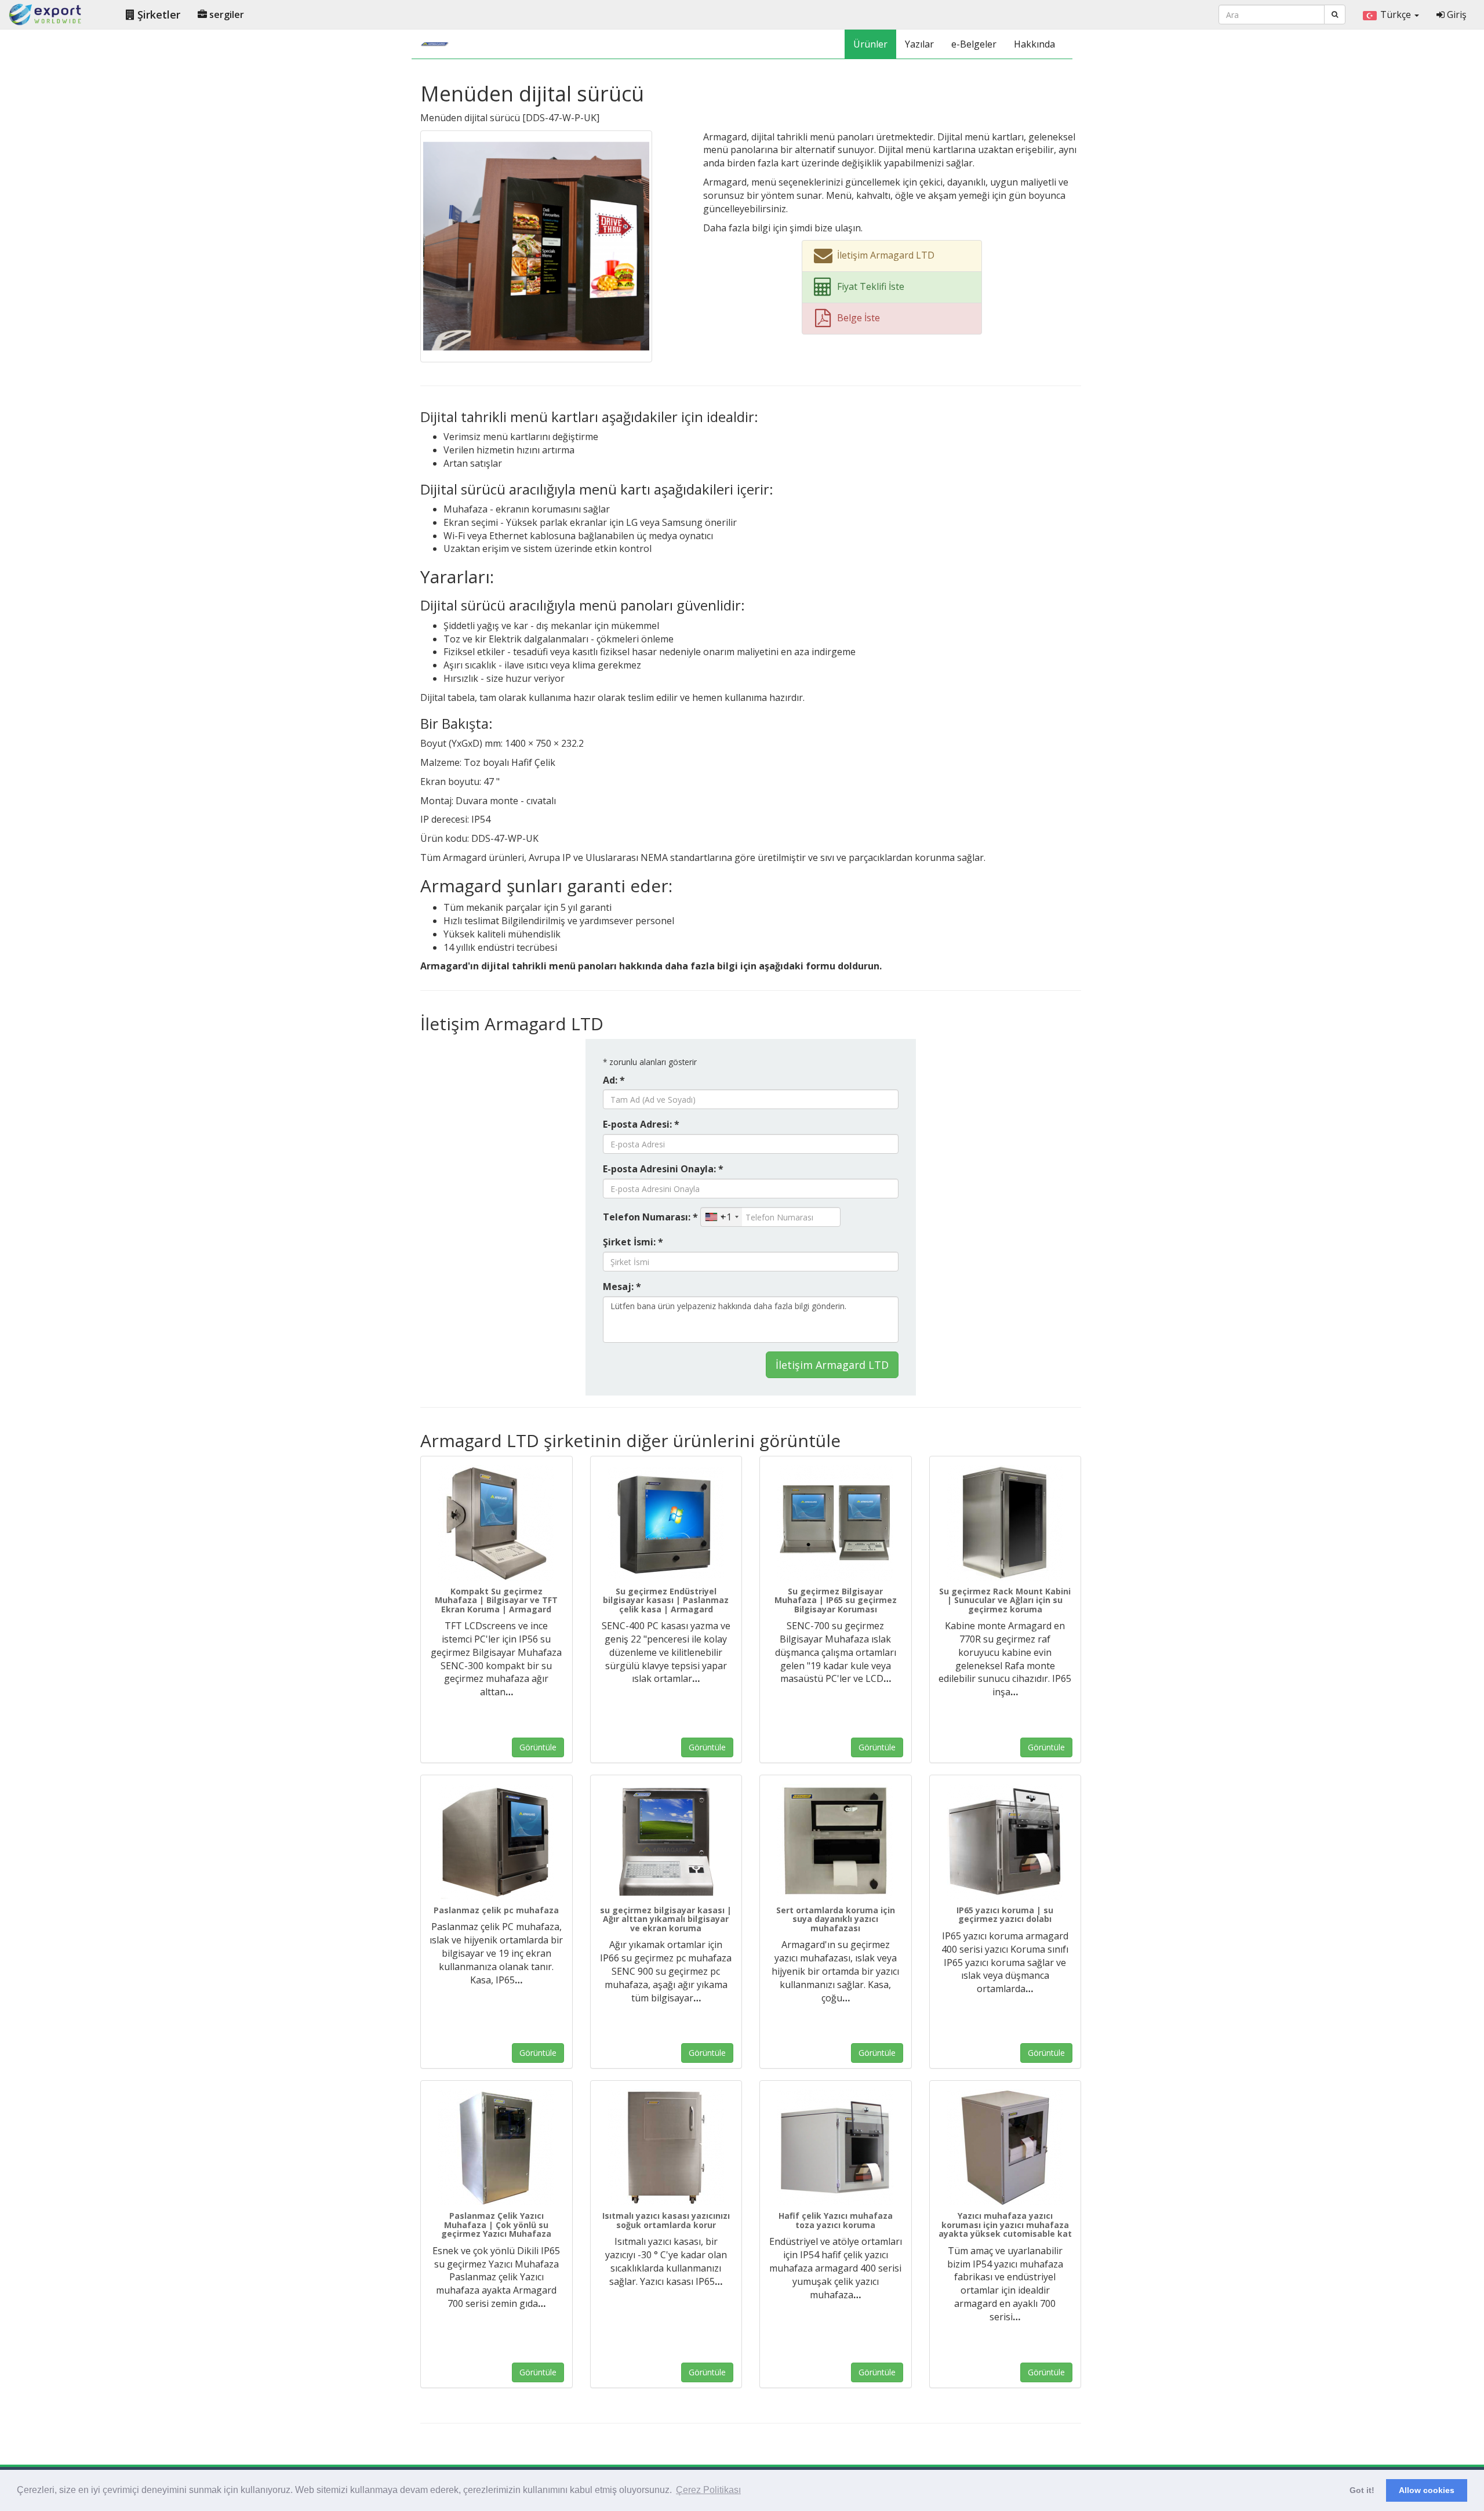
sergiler (225, 14)
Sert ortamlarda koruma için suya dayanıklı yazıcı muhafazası (836, 1919)
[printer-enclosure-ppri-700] (1005, 2147)
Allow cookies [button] (1427, 2490)
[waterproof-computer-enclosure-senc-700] (836, 1523)
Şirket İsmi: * (633, 1242)
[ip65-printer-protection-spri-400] (1005, 1842)
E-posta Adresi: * (641, 1124)
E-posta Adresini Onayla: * (663, 1169)
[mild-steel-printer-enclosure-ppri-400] (836, 2147)
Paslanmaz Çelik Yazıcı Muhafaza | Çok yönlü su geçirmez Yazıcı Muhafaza (496, 2225)
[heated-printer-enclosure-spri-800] (666, 2147)
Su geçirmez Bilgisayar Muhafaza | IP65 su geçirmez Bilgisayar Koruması (836, 1600)
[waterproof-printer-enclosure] (836, 1842)
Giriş (1456, 14)
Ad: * (614, 1080)
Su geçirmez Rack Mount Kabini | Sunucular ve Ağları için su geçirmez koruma (1005, 1600)
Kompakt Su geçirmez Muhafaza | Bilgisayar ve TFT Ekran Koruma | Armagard (496, 1600)
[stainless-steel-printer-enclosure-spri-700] (497, 2147)
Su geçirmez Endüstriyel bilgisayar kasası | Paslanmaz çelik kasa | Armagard (666, 1600)
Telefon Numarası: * (650, 1217)
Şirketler (157, 14)
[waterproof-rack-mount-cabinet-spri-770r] (1005, 1523)
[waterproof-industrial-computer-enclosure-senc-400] (666, 1523)
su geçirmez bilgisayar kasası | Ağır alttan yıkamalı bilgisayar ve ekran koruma (666, 1919)
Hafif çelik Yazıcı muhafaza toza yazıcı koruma (836, 2220)
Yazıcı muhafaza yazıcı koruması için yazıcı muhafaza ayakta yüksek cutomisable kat (1005, 2225)
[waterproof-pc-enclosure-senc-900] (666, 1842)
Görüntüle (538, 1747)
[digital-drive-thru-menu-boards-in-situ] (536, 245)
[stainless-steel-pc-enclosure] (497, 1842)
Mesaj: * (622, 1287)
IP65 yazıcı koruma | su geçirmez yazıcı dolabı (1005, 1914)
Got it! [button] (1362, 2490)
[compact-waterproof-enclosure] (497, 1523)
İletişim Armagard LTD (832, 1365)
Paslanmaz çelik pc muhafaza (496, 1910)
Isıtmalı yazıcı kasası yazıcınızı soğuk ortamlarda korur (666, 2220)
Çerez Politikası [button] (708, 2490)
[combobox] (721, 1217)
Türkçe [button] (1397, 14)
